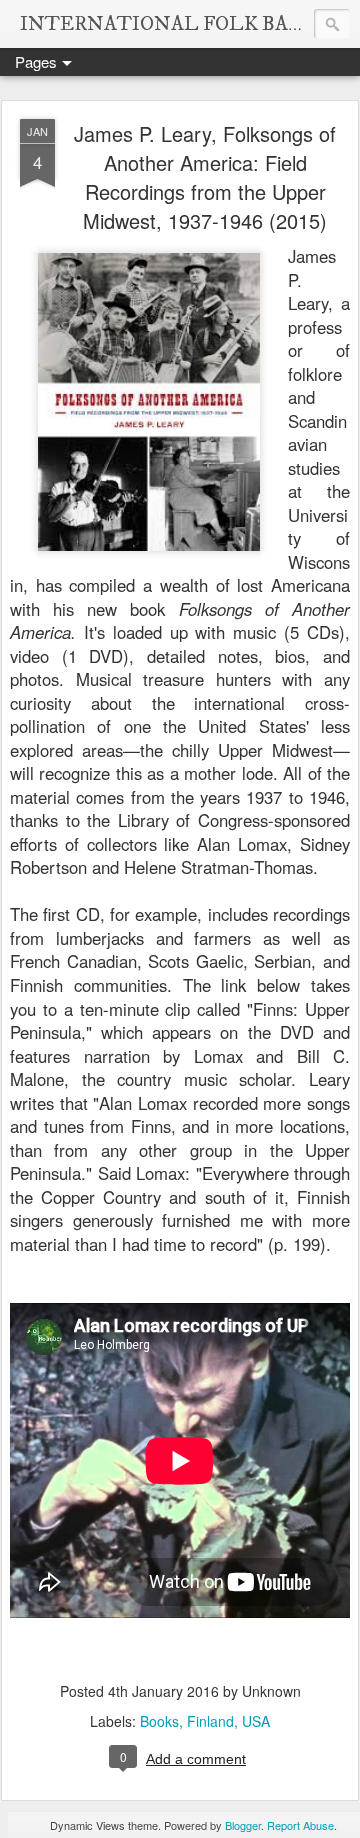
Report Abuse (300, 1825)
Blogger (243, 1825)
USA (256, 1721)
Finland (210, 1721)
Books (159, 1721)
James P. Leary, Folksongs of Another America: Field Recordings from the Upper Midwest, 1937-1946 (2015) (205, 177)
